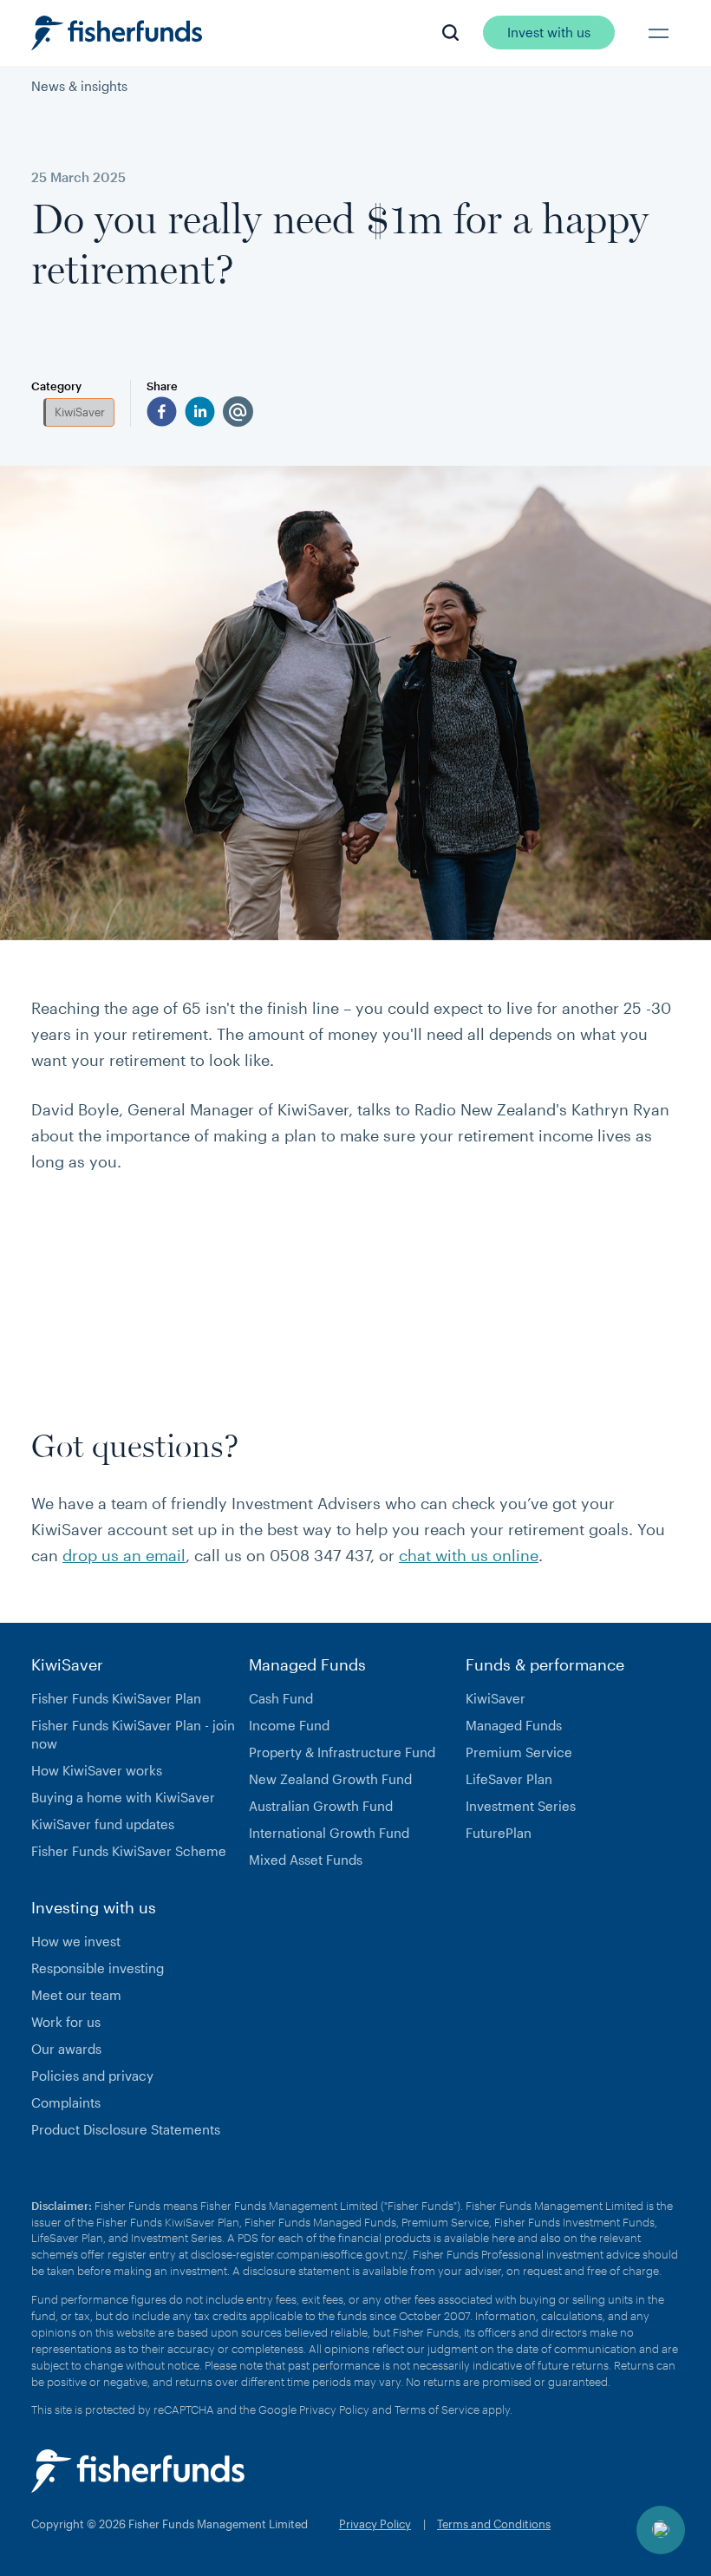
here (503, 2238)
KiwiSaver (80, 412)
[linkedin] (200, 412)
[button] (659, 33)
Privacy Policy (334, 2409)
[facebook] (162, 412)
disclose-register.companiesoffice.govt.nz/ (299, 2254)
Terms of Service (437, 2409)
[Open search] (450, 33)
